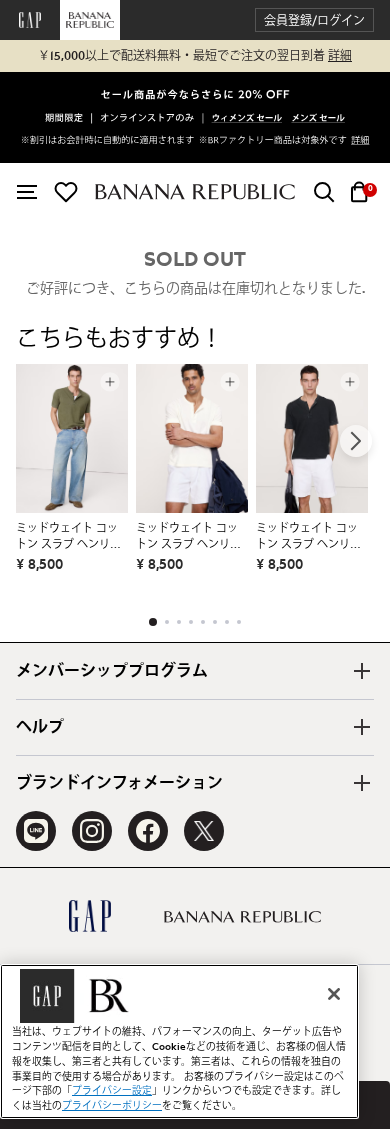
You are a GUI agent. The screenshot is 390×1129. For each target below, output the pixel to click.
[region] (179, 1041)
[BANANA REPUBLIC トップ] (195, 191)
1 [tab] (153, 622)
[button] (314, 20)
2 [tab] (167, 622)
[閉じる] (334, 994)
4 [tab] (191, 622)
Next (356, 441)
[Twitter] (204, 831)
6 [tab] (215, 622)
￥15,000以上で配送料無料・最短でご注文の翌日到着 (195, 56)
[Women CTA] (248, 119)
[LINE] (36, 831)
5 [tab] (203, 622)
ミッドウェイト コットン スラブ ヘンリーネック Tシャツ (68, 538)
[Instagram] (92, 831)
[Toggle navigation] (27, 192)
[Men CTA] (318, 119)
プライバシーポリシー (112, 1106)
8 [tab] (239, 622)
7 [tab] (227, 622)
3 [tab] (179, 622)
